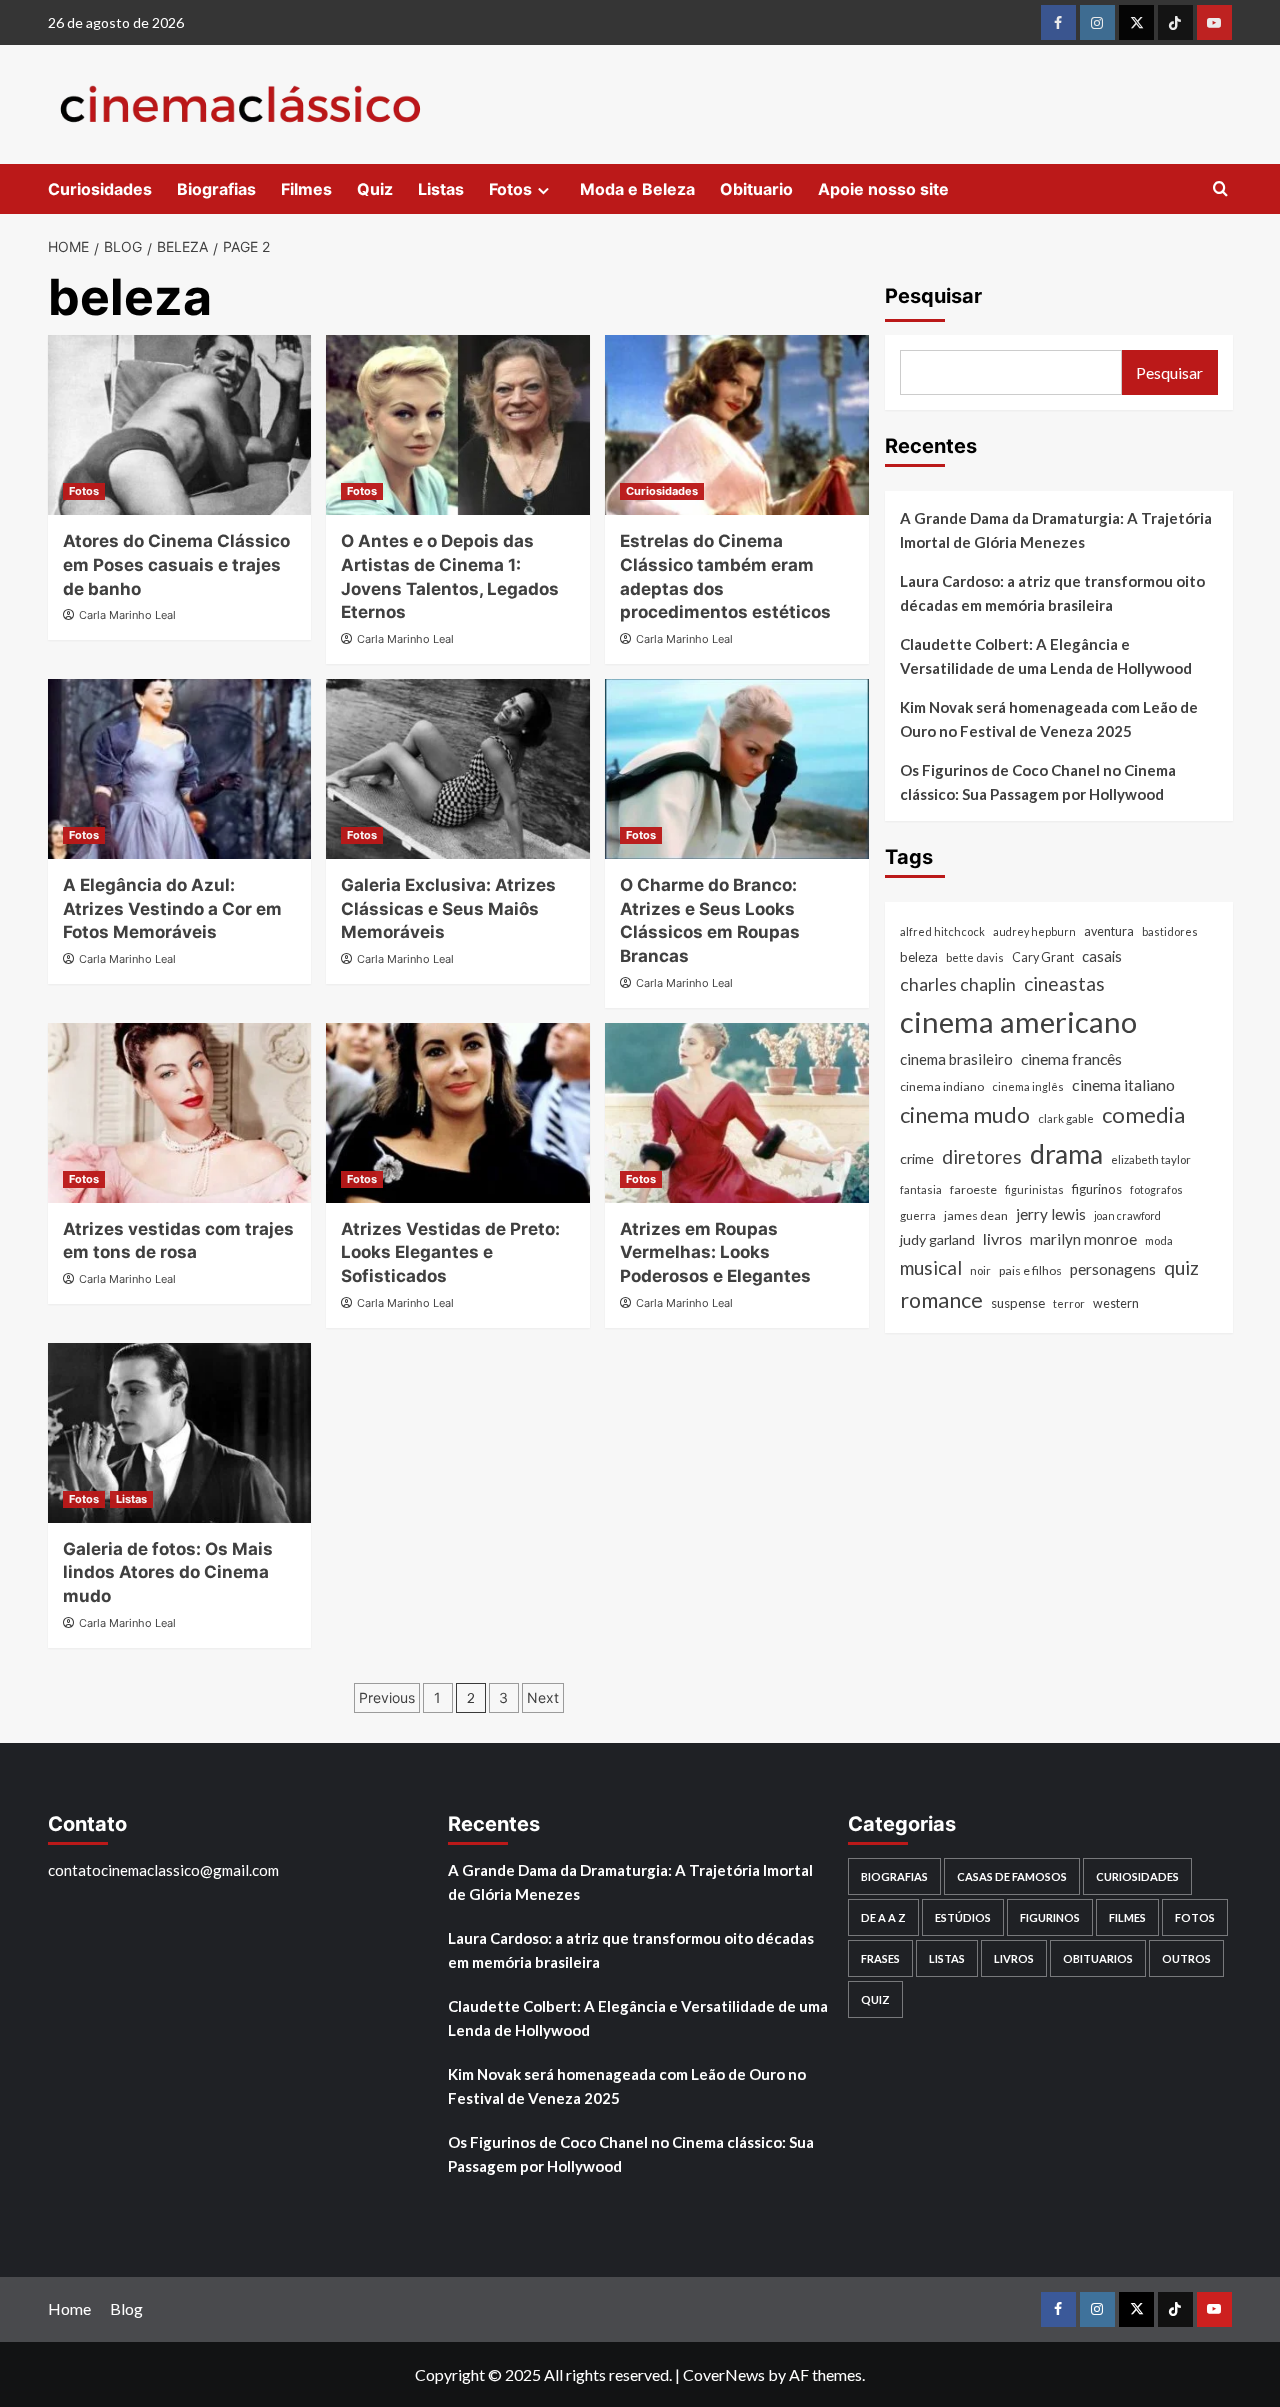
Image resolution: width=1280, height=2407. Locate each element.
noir (980, 1270)
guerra (918, 1215)
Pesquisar (933, 296)
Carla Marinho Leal (127, 615)
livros (1002, 1239)
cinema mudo (965, 1115)
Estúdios (963, 1917)
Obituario (756, 189)
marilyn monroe (1083, 1240)
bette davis (975, 957)
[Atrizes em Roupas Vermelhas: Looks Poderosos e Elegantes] (737, 1113)
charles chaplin (958, 984)
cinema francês (1071, 1058)
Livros (1014, 1958)
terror (1069, 1303)
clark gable (1066, 1119)
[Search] (1220, 189)
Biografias (216, 189)
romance (941, 1300)
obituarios (1098, 1958)
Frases (880, 1958)
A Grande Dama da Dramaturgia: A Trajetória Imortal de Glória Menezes (1056, 530)
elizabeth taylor (1151, 1159)
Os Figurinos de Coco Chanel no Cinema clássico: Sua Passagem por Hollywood (1038, 782)
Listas (441, 189)
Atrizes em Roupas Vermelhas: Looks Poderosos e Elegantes (715, 1253)
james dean (976, 1215)
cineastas (1064, 983)
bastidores (1170, 931)
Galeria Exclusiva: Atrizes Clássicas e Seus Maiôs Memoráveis (448, 909)
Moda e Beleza (637, 189)
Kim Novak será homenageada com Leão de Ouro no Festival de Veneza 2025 (1049, 719)
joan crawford (1127, 1215)
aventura (1109, 931)
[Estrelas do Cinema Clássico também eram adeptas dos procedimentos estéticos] (737, 425)
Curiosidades (100, 189)
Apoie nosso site (883, 189)
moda (1159, 1241)
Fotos (510, 189)
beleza (919, 957)
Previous (387, 1697)
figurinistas (1034, 1189)
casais (1102, 956)
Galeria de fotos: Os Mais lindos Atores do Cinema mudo (168, 1573)
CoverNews (724, 2374)
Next (543, 1697)
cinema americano (1018, 1021)
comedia (1143, 1115)
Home (69, 2308)
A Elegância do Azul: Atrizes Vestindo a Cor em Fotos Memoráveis (172, 909)
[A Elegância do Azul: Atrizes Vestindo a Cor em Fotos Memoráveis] (180, 769)
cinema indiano (942, 1086)
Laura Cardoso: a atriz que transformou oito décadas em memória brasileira (1052, 593)
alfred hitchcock (942, 931)
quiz (1181, 1267)
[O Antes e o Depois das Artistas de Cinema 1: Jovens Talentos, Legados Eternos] (458, 425)
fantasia (921, 1189)
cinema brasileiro (956, 1059)
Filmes (306, 189)
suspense (1018, 1303)
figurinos (1097, 1189)
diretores (982, 1156)
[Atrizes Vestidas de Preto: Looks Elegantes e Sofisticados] (458, 1113)
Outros (1186, 1958)
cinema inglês (1028, 1086)
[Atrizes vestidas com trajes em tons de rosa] (180, 1113)
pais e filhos (1030, 1270)
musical (931, 1267)
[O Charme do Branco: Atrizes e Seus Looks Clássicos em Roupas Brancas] (737, 769)
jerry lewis (1051, 1214)
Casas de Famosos (1012, 1876)
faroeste (973, 1189)
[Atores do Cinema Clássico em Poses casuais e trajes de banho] (180, 425)
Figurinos (1050, 1917)
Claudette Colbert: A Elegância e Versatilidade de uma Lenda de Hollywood (1046, 656)
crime (917, 1158)
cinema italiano (1123, 1084)
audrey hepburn (1034, 931)
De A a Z (883, 1917)
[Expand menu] (543, 190)
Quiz (375, 189)
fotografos (1156, 1189)
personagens (1113, 1269)
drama (1066, 1154)
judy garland (937, 1240)
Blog (126, 2308)
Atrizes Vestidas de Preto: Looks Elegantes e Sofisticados (450, 1253)
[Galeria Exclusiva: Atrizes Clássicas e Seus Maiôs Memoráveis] (458, 769)
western (1116, 1303)
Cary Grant (1043, 957)
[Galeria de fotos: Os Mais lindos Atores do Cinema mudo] (180, 1433)
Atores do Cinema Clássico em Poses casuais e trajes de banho (176, 565)
